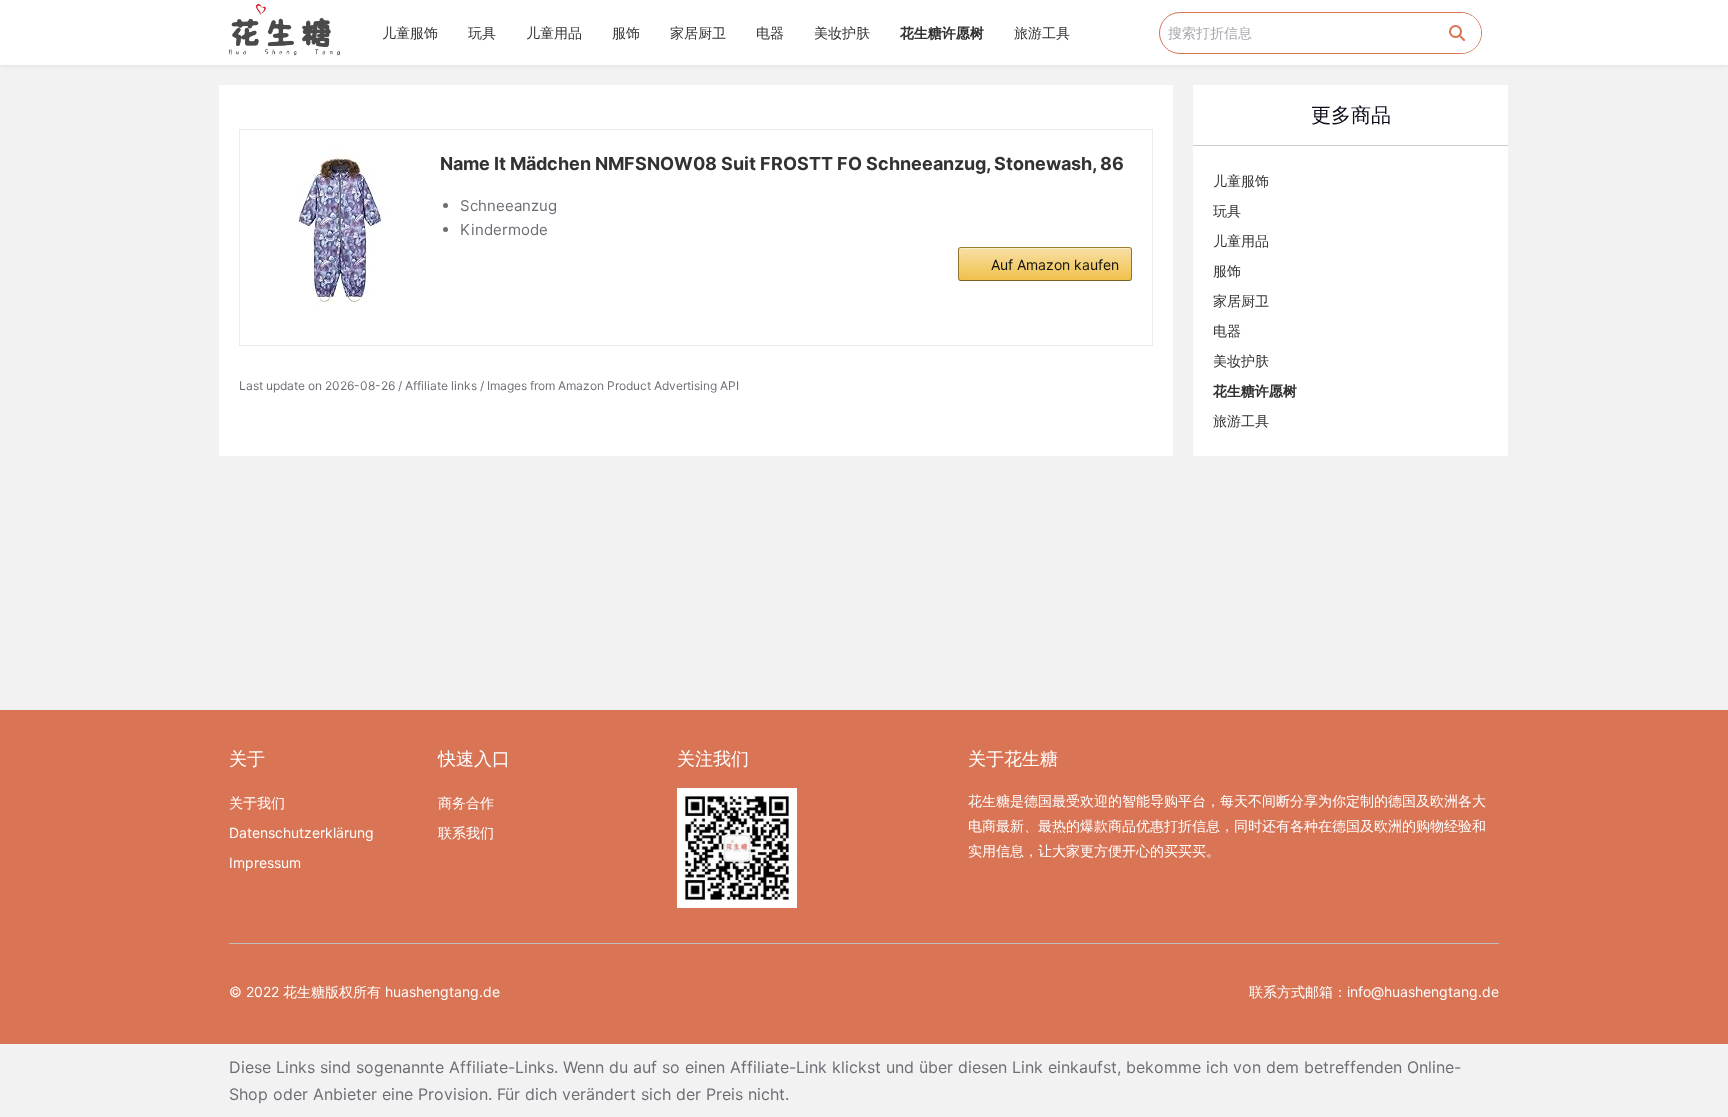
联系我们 (466, 832)
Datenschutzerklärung (301, 832)
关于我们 (257, 802)
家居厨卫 (698, 32)
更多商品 (1351, 115)
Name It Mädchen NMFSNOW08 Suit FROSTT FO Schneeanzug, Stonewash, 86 (782, 163)
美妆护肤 (842, 32)
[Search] (1457, 33)
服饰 (626, 32)
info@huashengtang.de (1423, 991)
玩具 (482, 32)
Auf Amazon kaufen (1055, 264)
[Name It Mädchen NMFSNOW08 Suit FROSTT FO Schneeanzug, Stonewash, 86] (340, 230)
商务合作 (466, 802)
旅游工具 (1042, 32)
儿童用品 (554, 32)
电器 (770, 32)
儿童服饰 (410, 32)
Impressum (265, 862)
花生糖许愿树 (942, 32)
